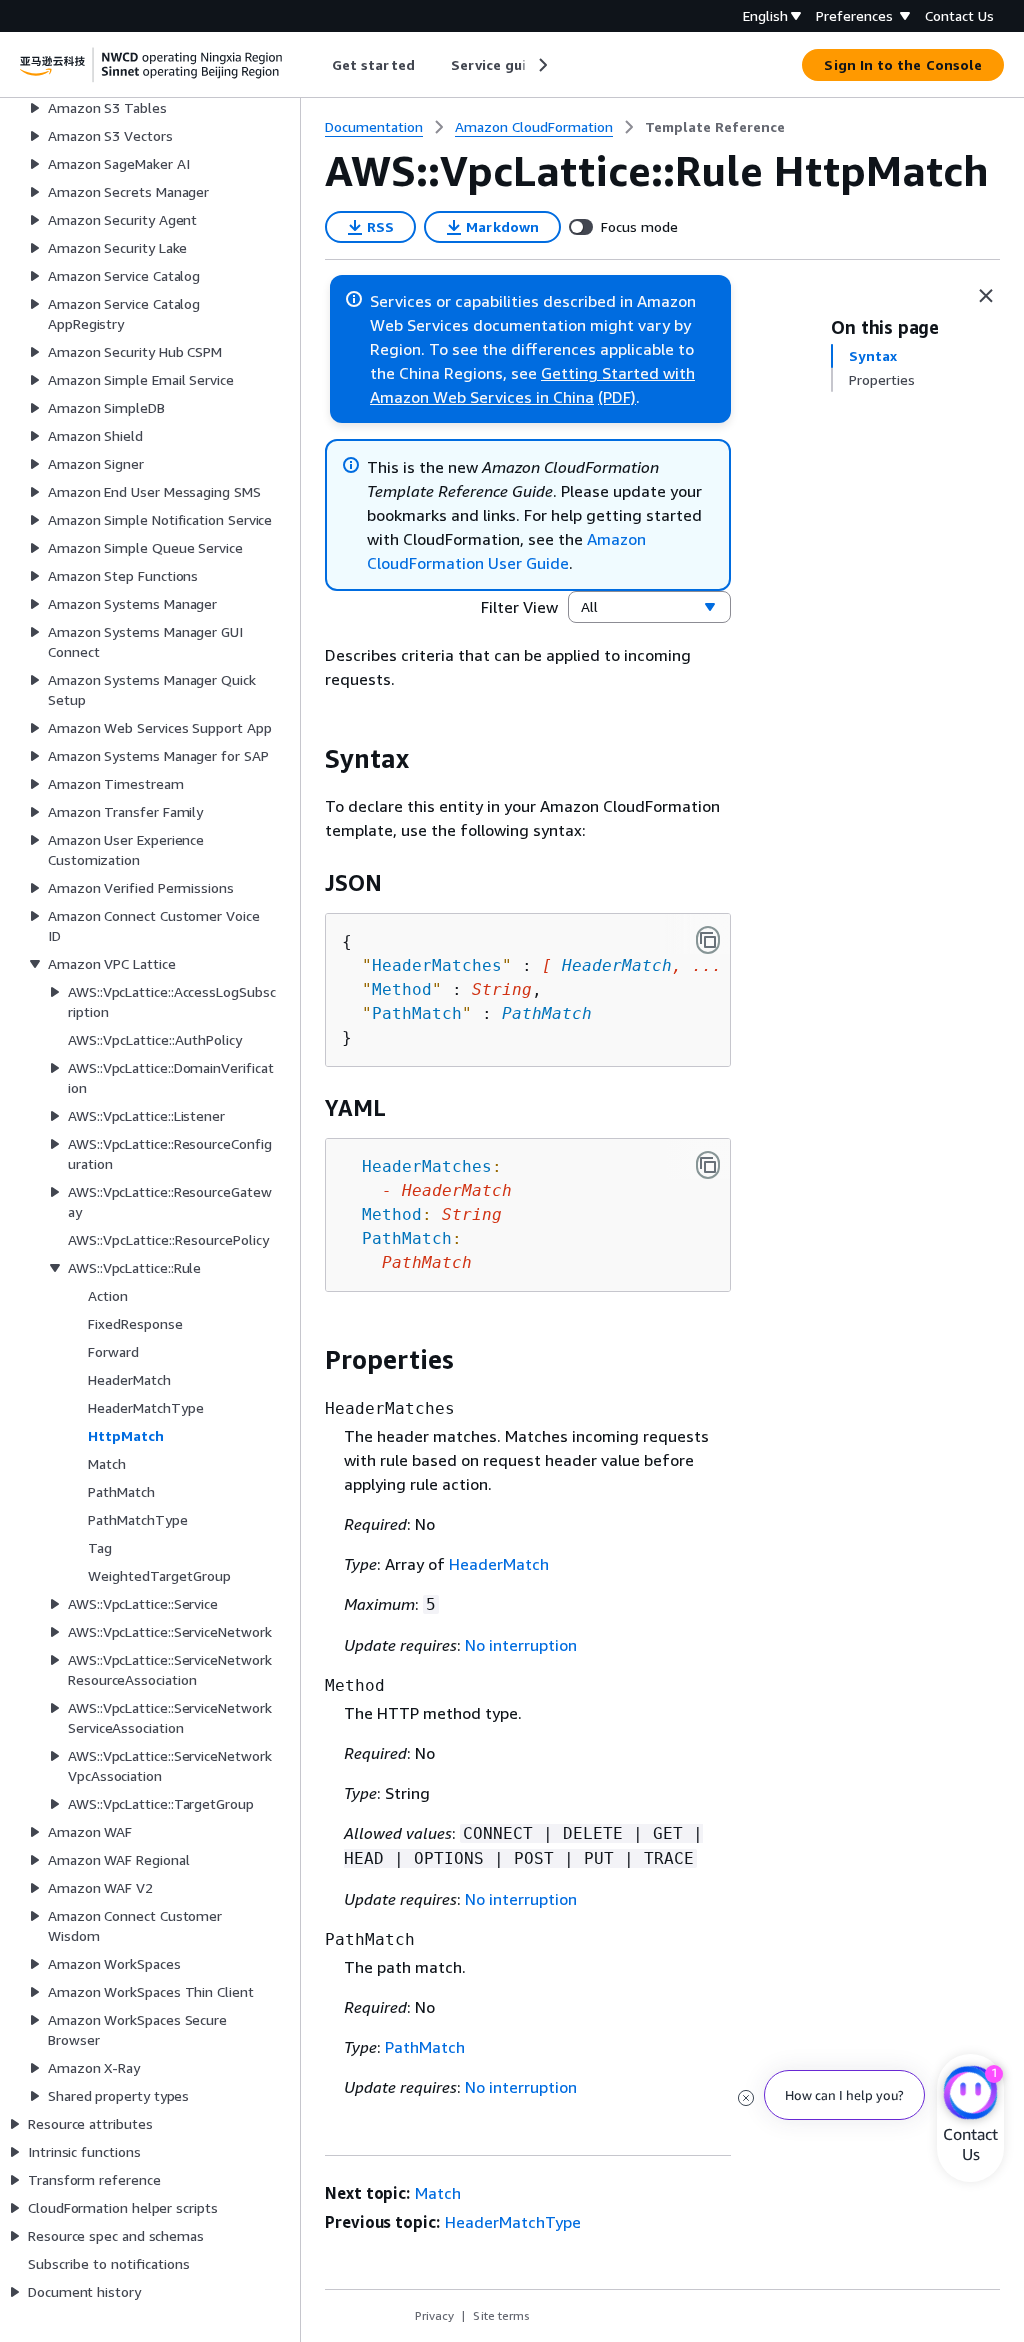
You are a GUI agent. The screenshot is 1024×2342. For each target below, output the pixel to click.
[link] (715, 127)
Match (438, 2193)
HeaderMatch (617, 965)
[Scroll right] (541, 65)
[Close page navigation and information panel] (986, 296)
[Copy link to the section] (309, 759)
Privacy (434, 2315)
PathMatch (547, 1013)
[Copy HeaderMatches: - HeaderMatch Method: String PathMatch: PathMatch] (708, 1165)
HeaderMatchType (513, 2222)
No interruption (521, 1645)
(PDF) (617, 397)
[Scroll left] (317, 65)
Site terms (501, 2315)
